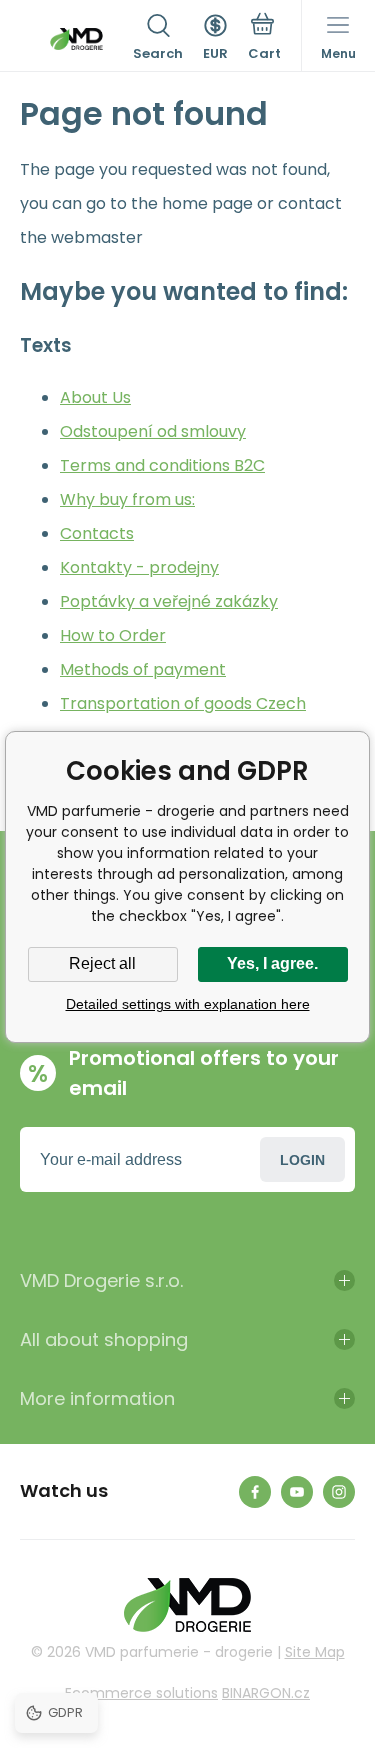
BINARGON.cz (266, 1693)
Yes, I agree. (272, 963)
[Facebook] (255, 1492)
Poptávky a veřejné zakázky (169, 601)
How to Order (113, 635)
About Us (95, 397)
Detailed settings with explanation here (188, 1004)
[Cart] (264, 39)
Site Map (315, 1652)
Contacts (97, 533)
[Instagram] (339, 1492)
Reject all (102, 963)
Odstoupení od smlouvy (153, 431)
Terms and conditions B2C (162, 465)
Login (302, 1160)
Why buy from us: (127, 499)
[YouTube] (297, 1492)
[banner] (76, 39)
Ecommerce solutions (141, 1693)
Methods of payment (143, 669)
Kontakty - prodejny (139, 567)
